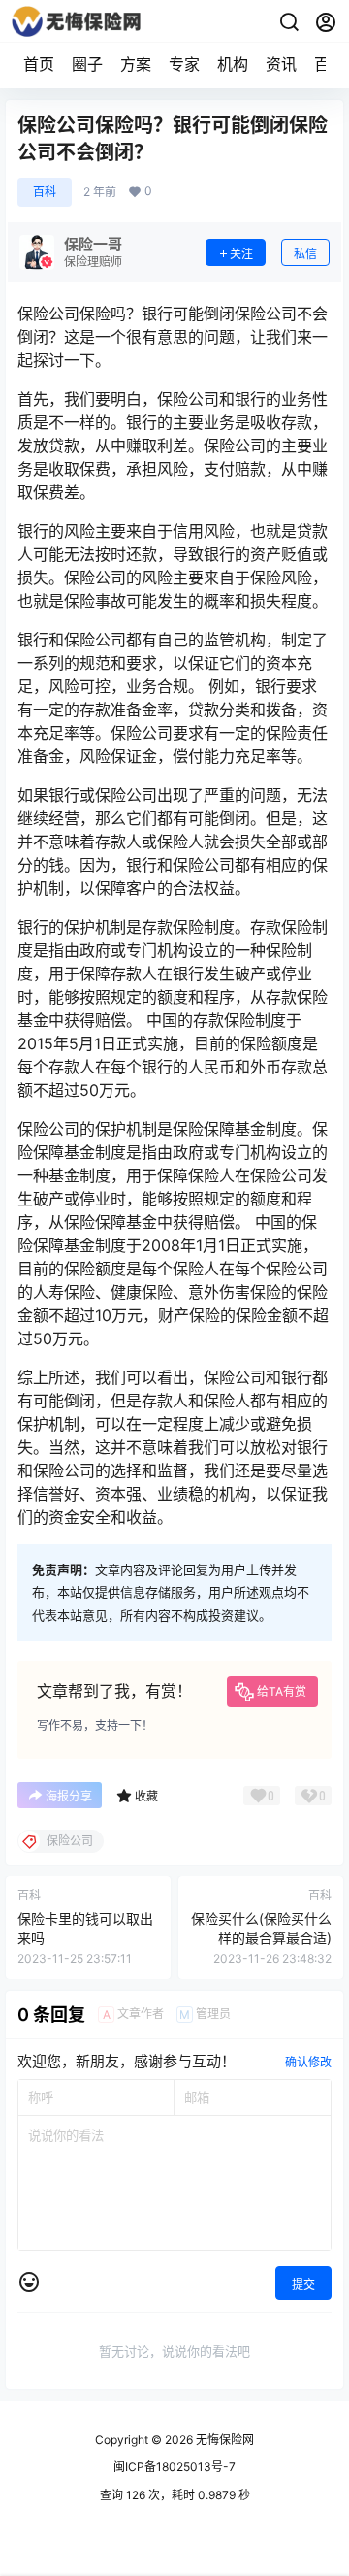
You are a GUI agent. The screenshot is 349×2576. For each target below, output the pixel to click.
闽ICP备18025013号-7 (174, 2467)
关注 (241, 254)
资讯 (281, 64)
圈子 (87, 64)
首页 (39, 64)
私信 (305, 254)
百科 (45, 192)
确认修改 (308, 2062)
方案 (136, 64)
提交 (303, 2284)
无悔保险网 (223, 2440)
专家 (184, 64)
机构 (233, 64)
